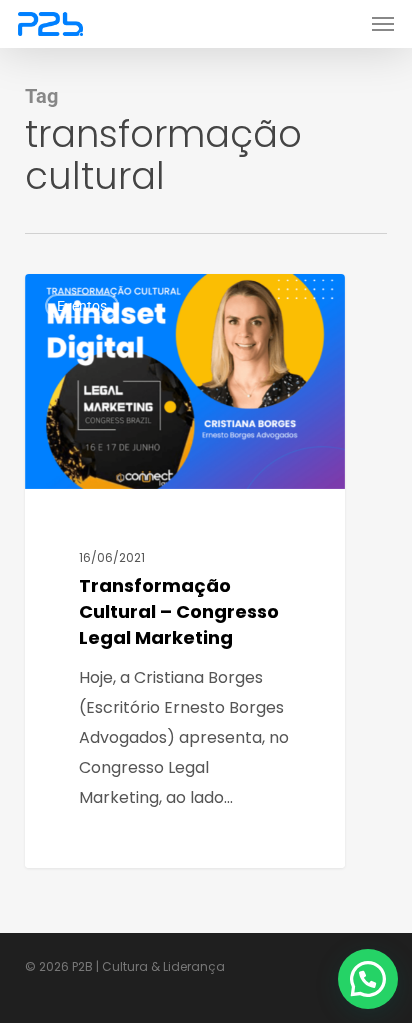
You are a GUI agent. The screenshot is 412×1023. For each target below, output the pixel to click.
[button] (383, 24)
